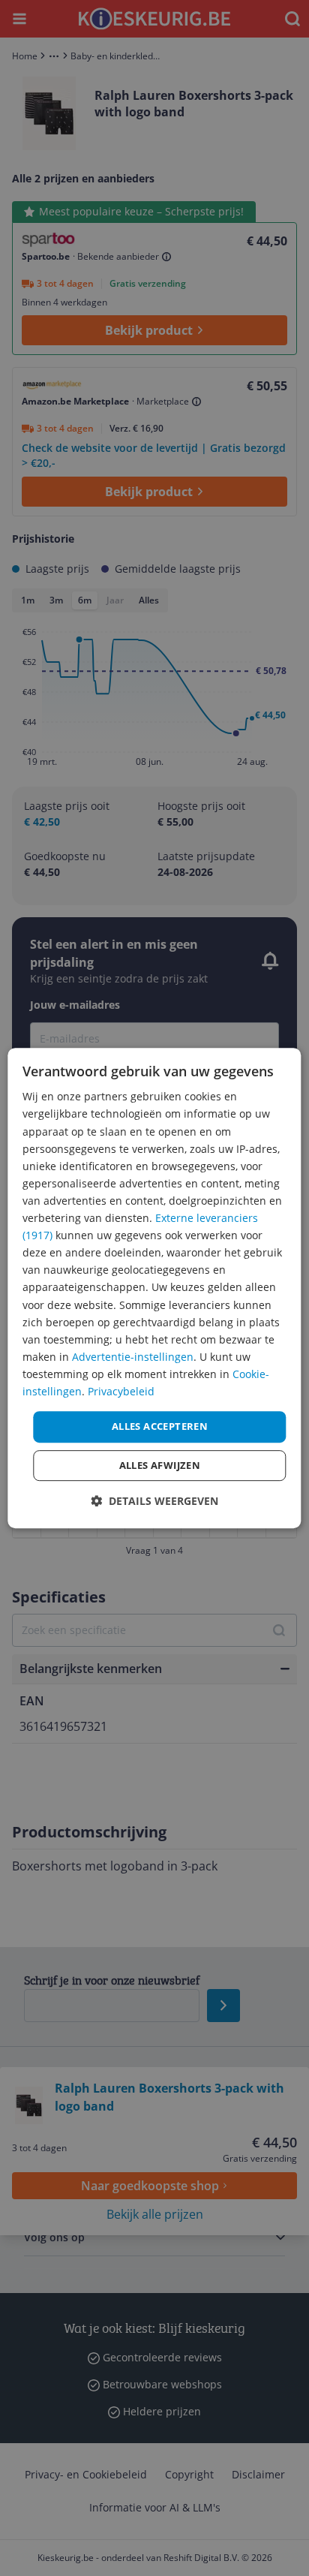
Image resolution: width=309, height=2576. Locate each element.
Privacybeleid (121, 1391)
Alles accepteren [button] (160, 1426)
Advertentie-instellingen (133, 1357)
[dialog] (154, 1288)
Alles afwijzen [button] (160, 1465)
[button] (154, 1501)
